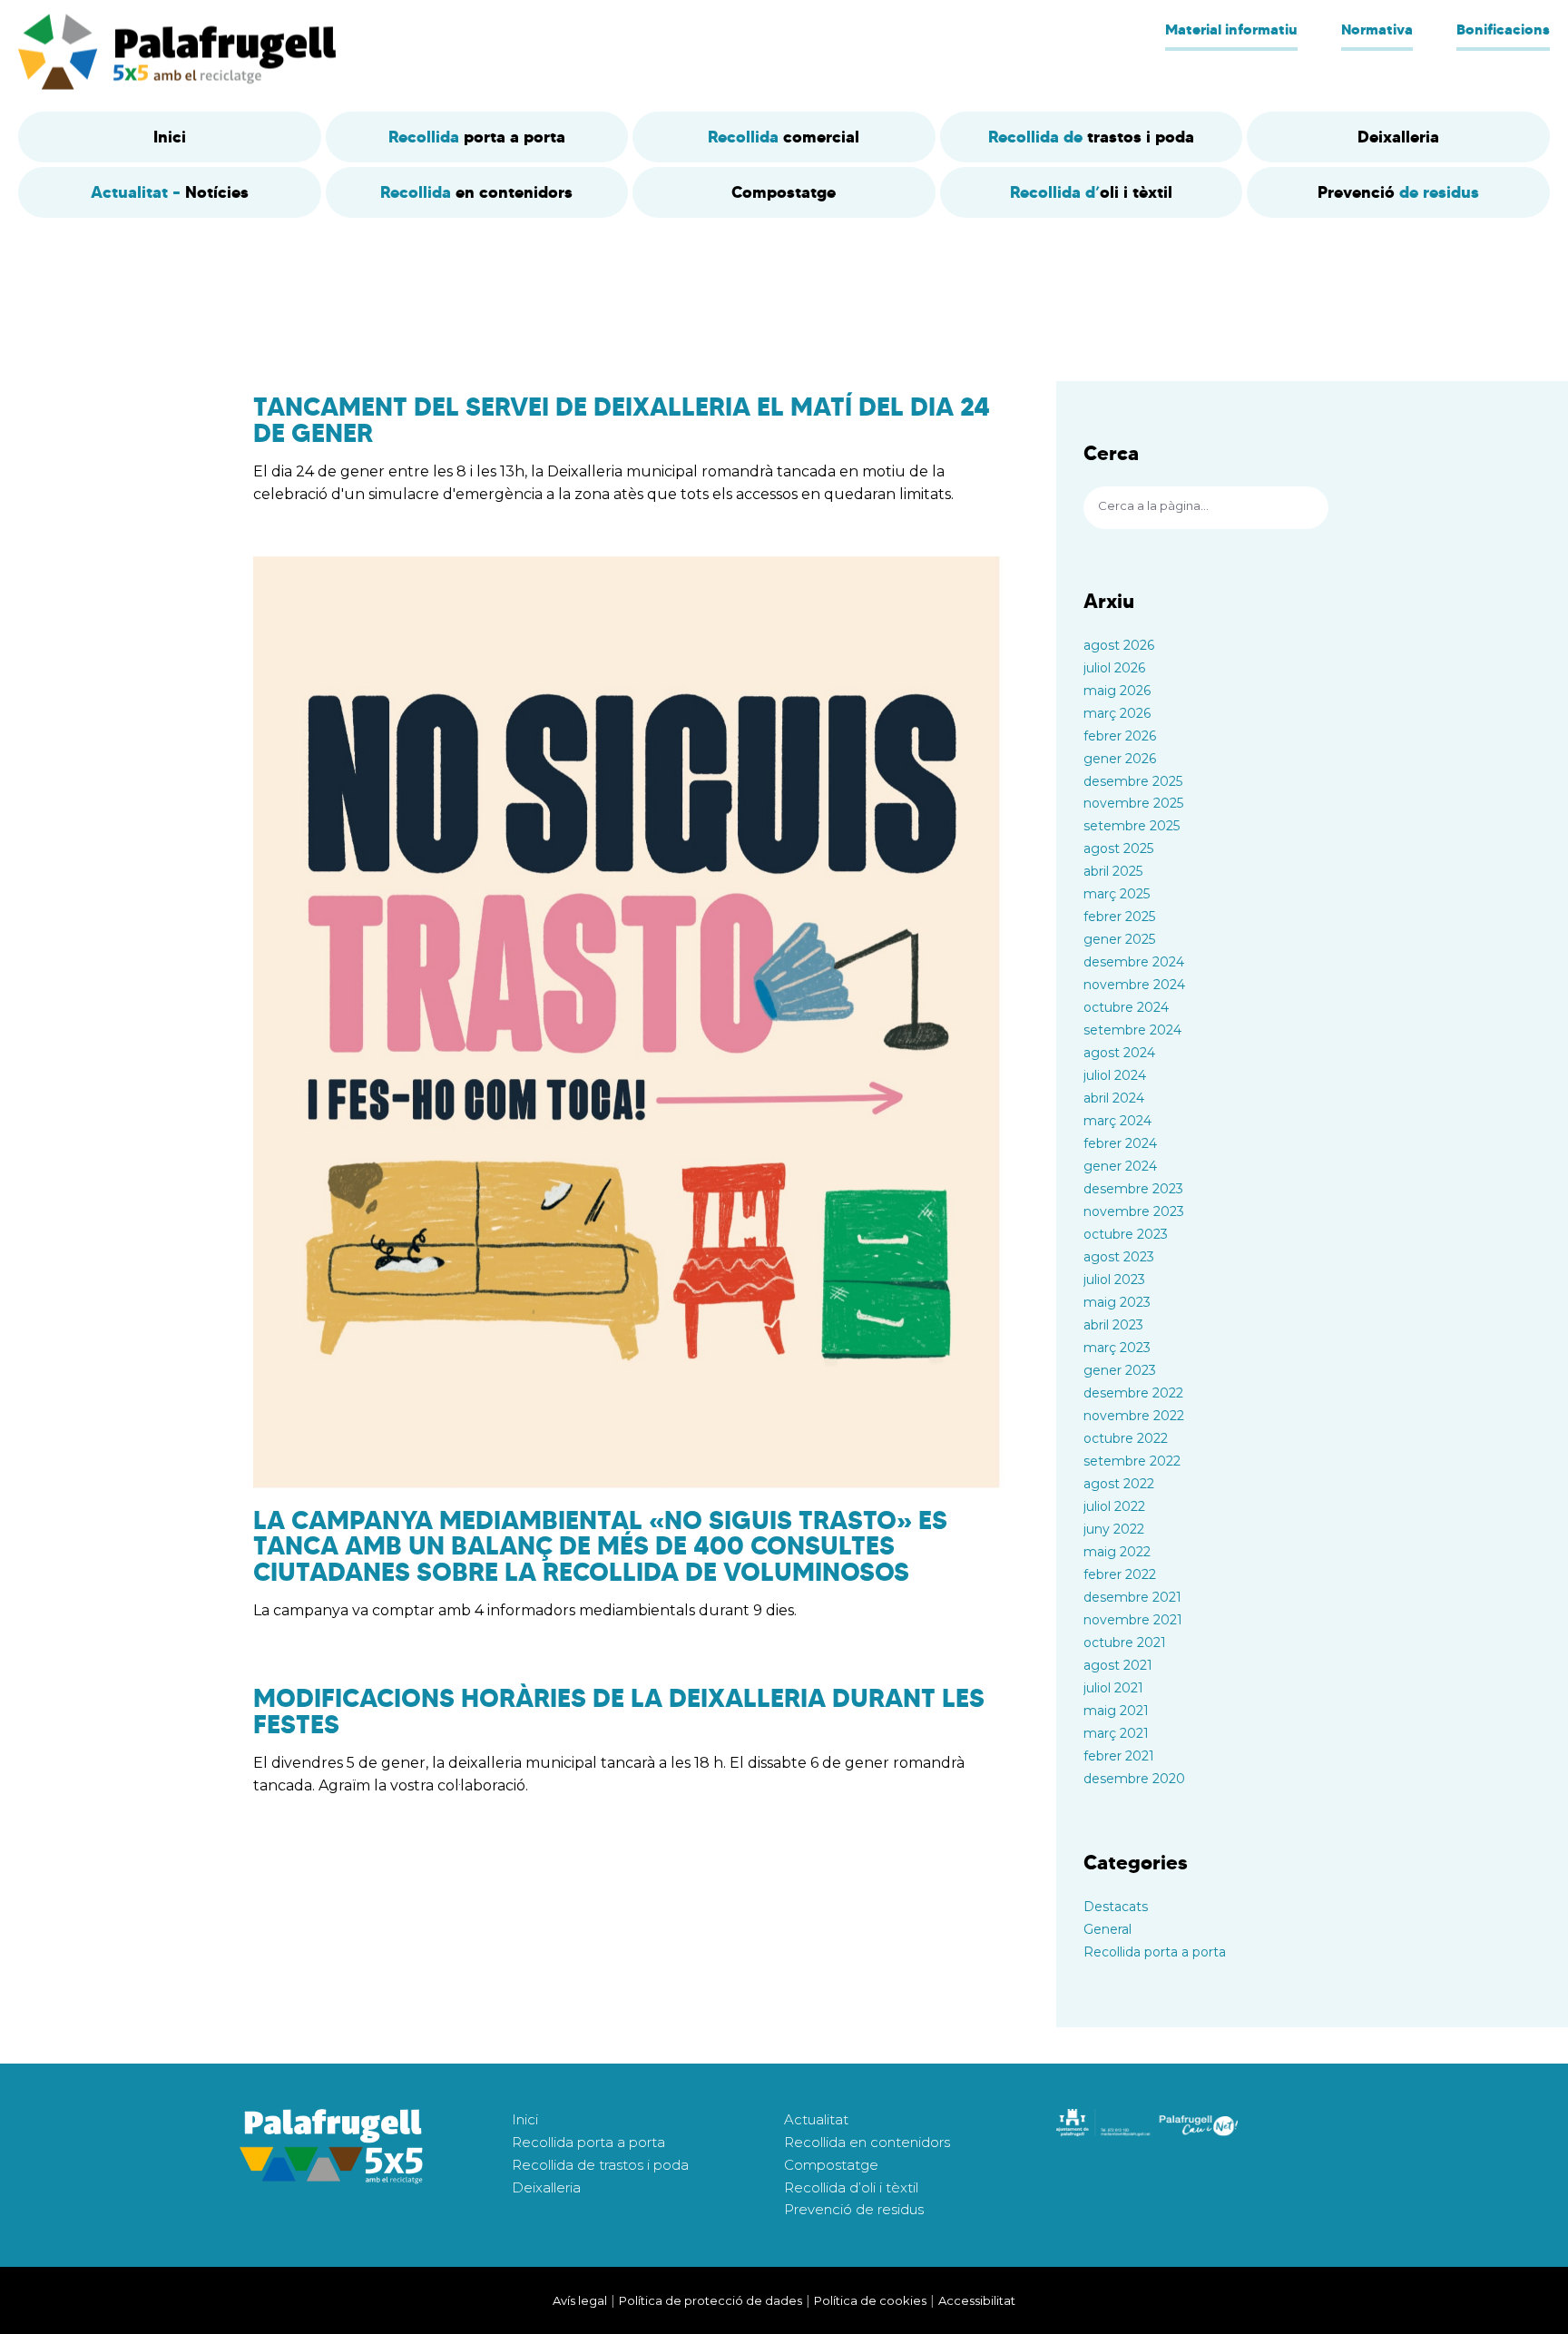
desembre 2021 (1132, 1597)
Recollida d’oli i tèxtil (851, 2187)
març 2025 (1117, 894)
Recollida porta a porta (1155, 1952)
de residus (1398, 192)
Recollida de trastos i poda (600, 2165)
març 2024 (1117, 1121)
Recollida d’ (1091, 192)
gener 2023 (1120, 1370)
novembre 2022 (1134, 1416)
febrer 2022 (1120, 1574)
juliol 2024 (1115, 1075)
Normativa (1377, 29)
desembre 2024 (1134, 962)
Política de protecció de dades (710, 2300)
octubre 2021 (1125, 1643)
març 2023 (1117, 1348)
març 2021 (1116, 1733)
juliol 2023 (1114, 1280)
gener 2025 (1119, 939)
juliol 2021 (1113, 1688)
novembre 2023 (1134, 1211)
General (1107, 1929)
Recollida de (1091, 137)
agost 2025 (1118, 848)
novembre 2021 (1133, 1620)
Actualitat (816, 2119)
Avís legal (580, 2300)
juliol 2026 (1114, 668)
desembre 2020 (1134, 1779)
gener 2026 (1120, 759)
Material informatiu (1231, 29)
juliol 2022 (1114, 1506)
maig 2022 (1117, 1552)
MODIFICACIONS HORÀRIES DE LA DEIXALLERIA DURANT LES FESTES (619, 1711)
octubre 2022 (1126, 1438)
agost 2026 (1119, 645)
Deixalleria (546, 2187)
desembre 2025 (1133, 781)
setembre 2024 (1132, 1030)
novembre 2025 (1133, 803)
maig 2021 (1116, 1711)
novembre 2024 (1134, 985)
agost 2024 (1119, 1053)
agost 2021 (1118, 1665)
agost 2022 (1119, 1484)
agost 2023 (1119, 1257)
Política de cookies (870, 2300)
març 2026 (1117, 713)
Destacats (1116, 1907)
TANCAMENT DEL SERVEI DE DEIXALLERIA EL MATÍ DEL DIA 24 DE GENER (622, 420)
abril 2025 (1113, 871)
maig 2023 (1117, 1302)
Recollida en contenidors (867, 2142)
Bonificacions (1503, 29)
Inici (525, 2119)
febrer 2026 (1120, 736)
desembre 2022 (1133, 1393)
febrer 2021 (1119, 1756)
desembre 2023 (1133, 1189)
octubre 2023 (1126, 1234)
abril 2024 (1114, 1098)
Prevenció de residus (854, 2209)
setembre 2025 (1132, 826)
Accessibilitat (977, 2300)
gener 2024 (1120, 1166)
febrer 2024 (1120, 1143)
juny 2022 (1114, 1529)
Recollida (477, 137)
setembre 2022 (1132, 1461)
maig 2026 (1117, 691)
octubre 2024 (1126, 1007)
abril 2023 (1113, 1325)
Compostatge (831, 2165)
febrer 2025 (1119, 917)
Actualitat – (170, 192)
